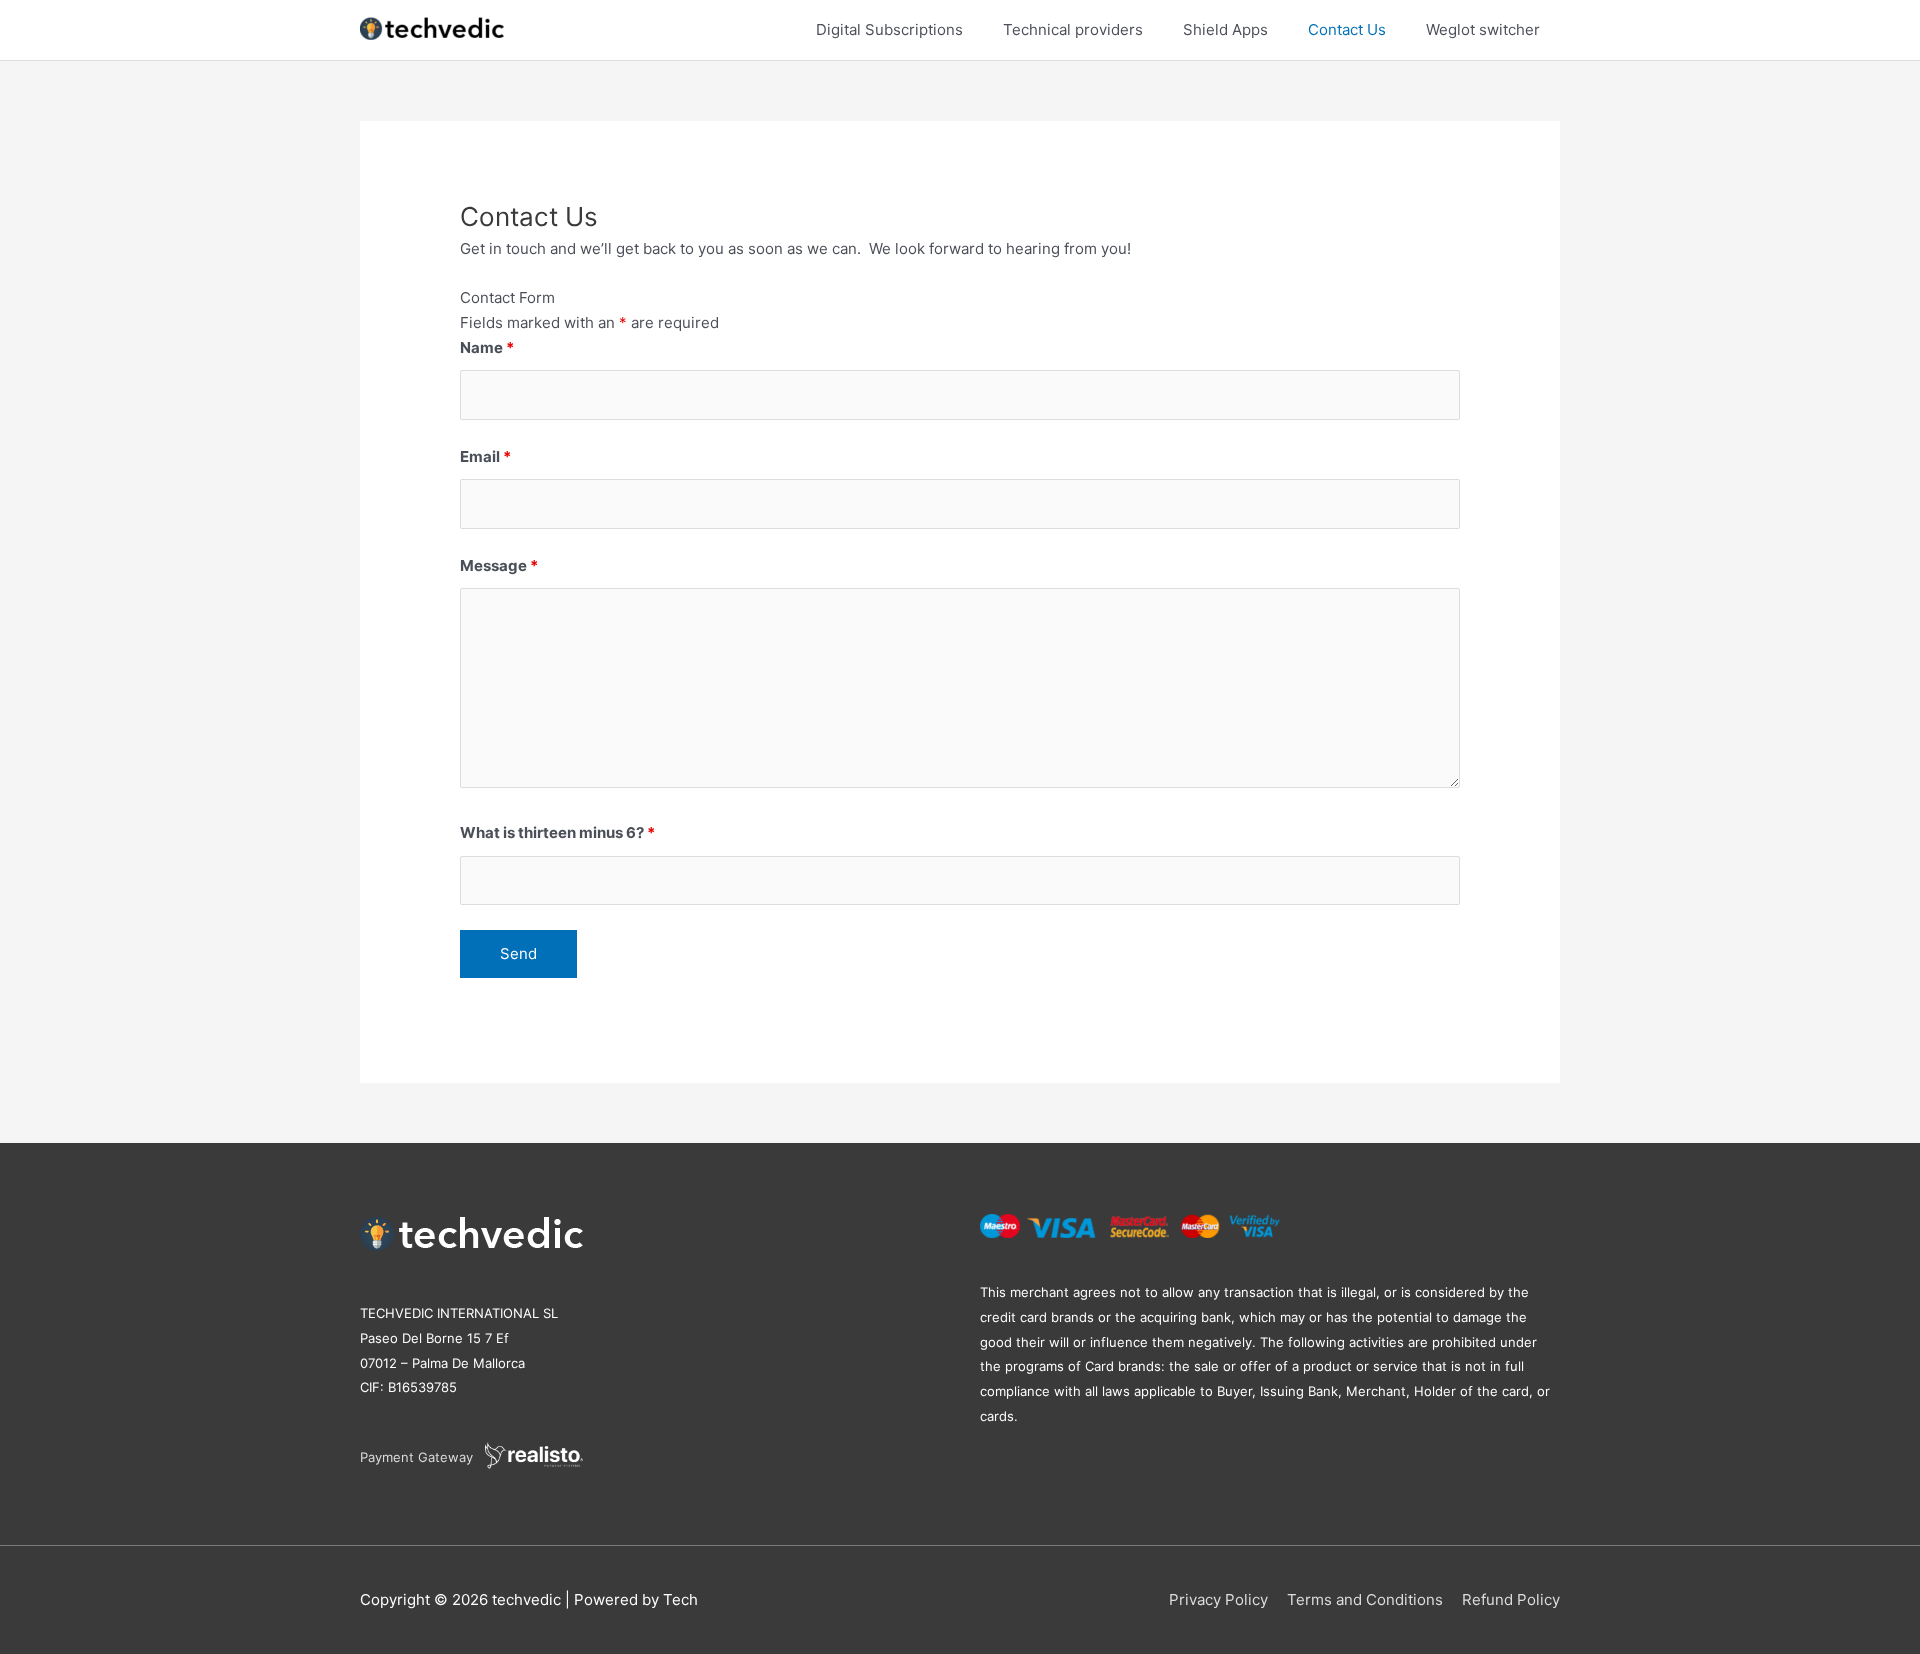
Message (499, 565)
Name (487, 347)
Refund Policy (1511, 1599)
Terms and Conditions (1365, 1599)
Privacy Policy (1218, 1599)
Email (485, 456)
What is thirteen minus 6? (557, 832)
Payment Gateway (422, 1457)
